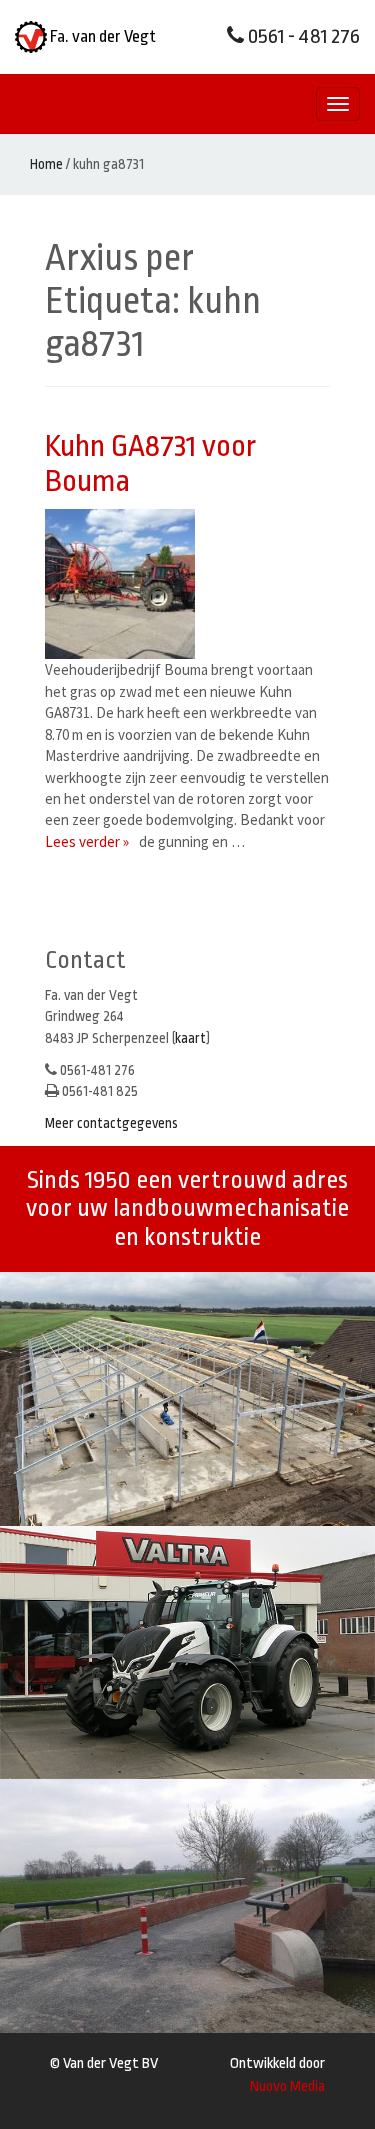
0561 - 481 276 (302, 36)
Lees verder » (87, 841)
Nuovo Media (287, 2086)
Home (46, 164)
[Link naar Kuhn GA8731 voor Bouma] (125, 584)
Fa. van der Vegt (101, 36)
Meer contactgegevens (111, 1123)
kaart (190, 1038)
